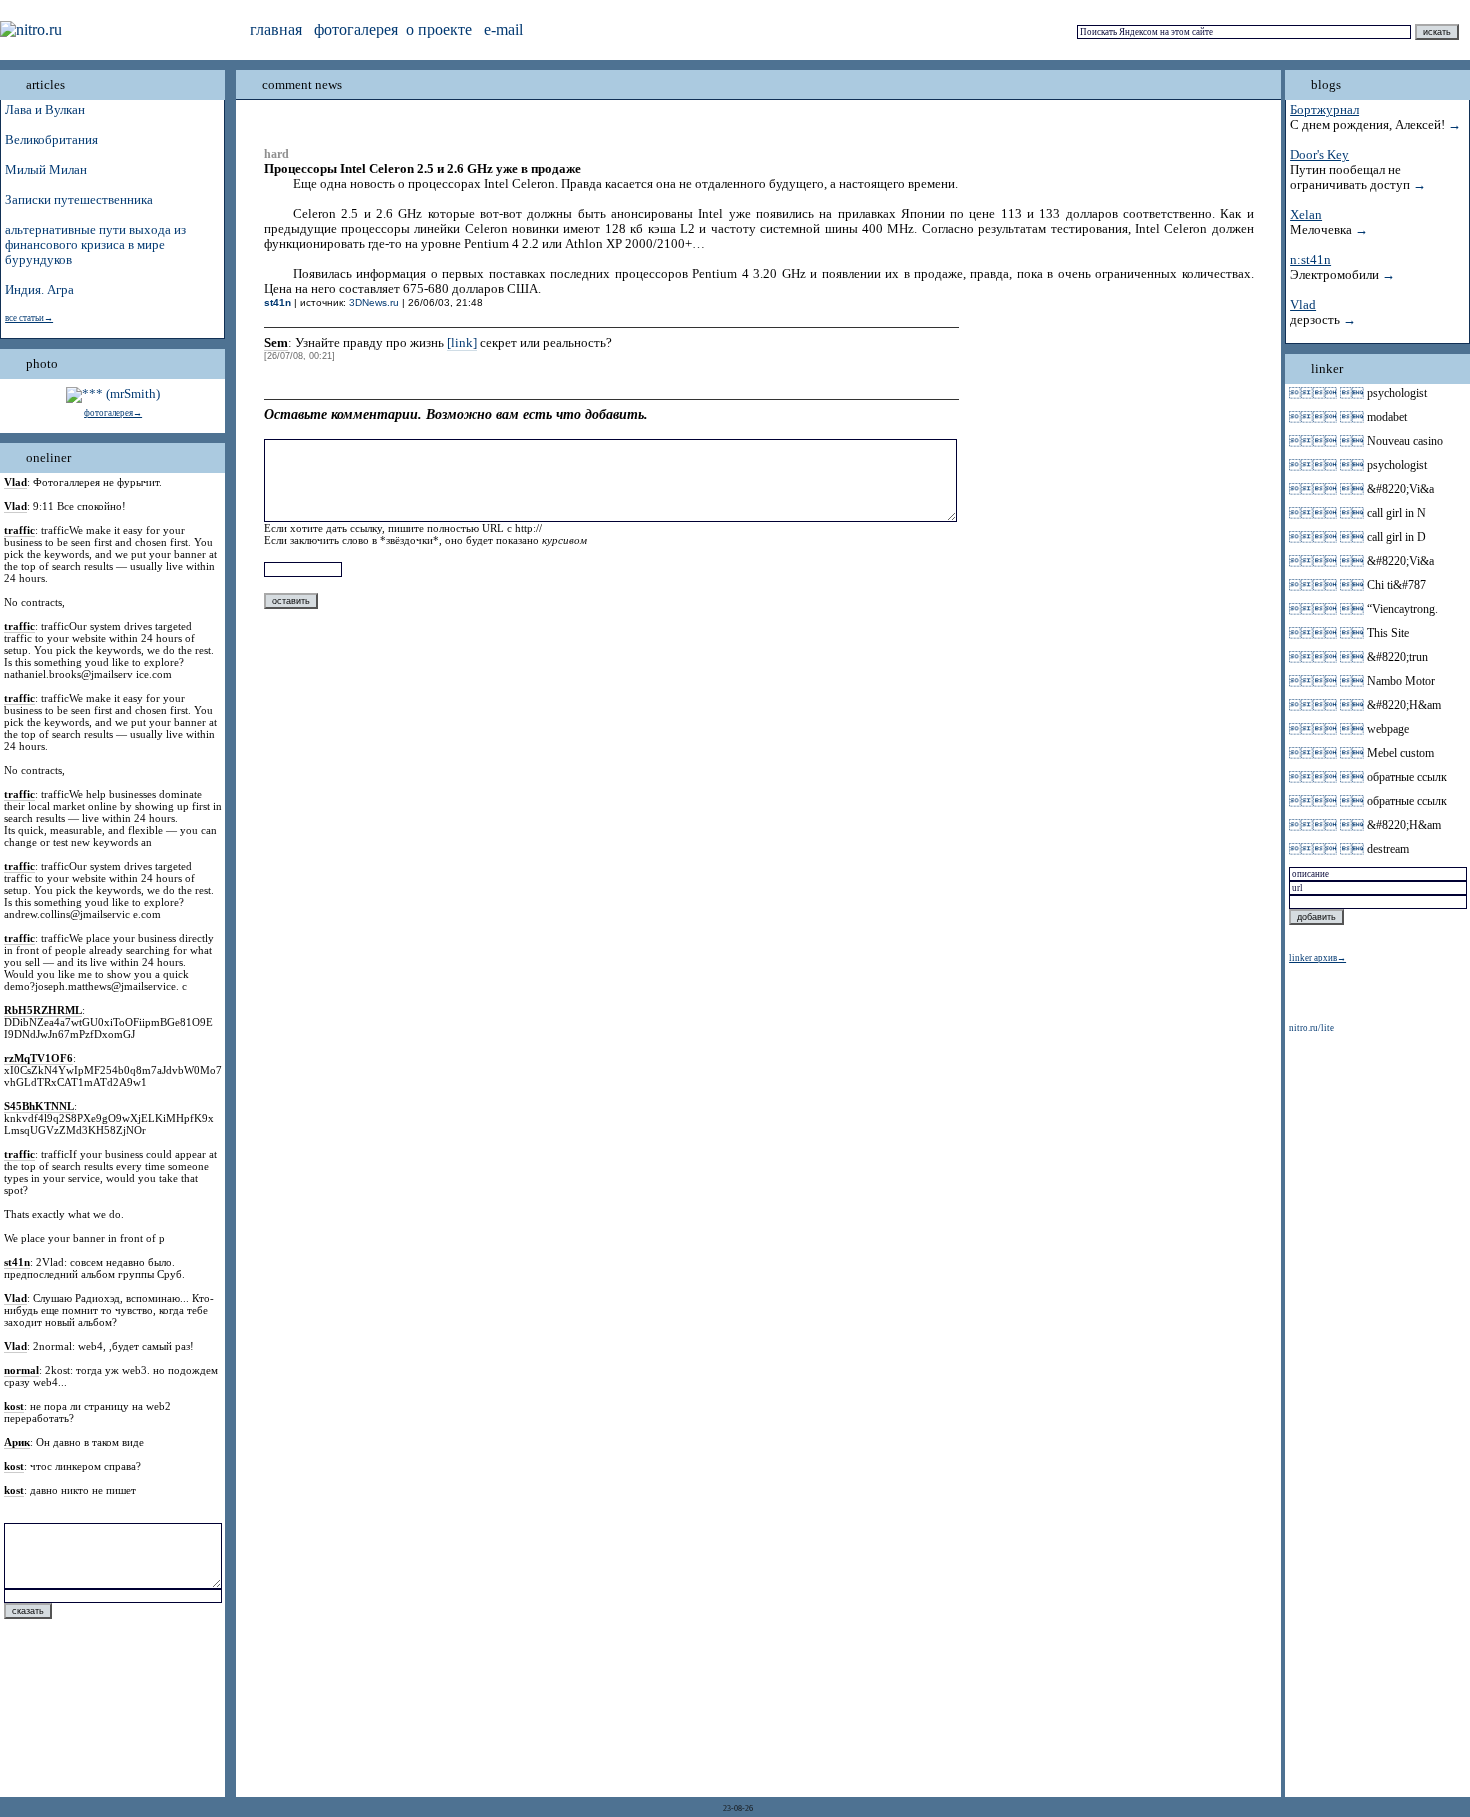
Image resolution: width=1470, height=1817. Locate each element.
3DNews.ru (374, 302)
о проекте (439, 29)
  (1326, 393)
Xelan (1306, 215)
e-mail (503, 29)
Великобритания (51, 140)
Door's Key (1319, 155)
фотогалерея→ (113, 413)
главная (276, 29)
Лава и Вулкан (45, 110)
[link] (462, 343)
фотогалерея (356, 29)
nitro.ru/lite (1311, 1028)
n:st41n (1310, 260)
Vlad (1303, 305)
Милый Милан (46, 170)
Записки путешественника (79, 200)
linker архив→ (1317, 958)
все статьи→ (29, 318)
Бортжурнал (1324, 110)
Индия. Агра (39, 290)
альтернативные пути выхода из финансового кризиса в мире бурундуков (95, 245)
